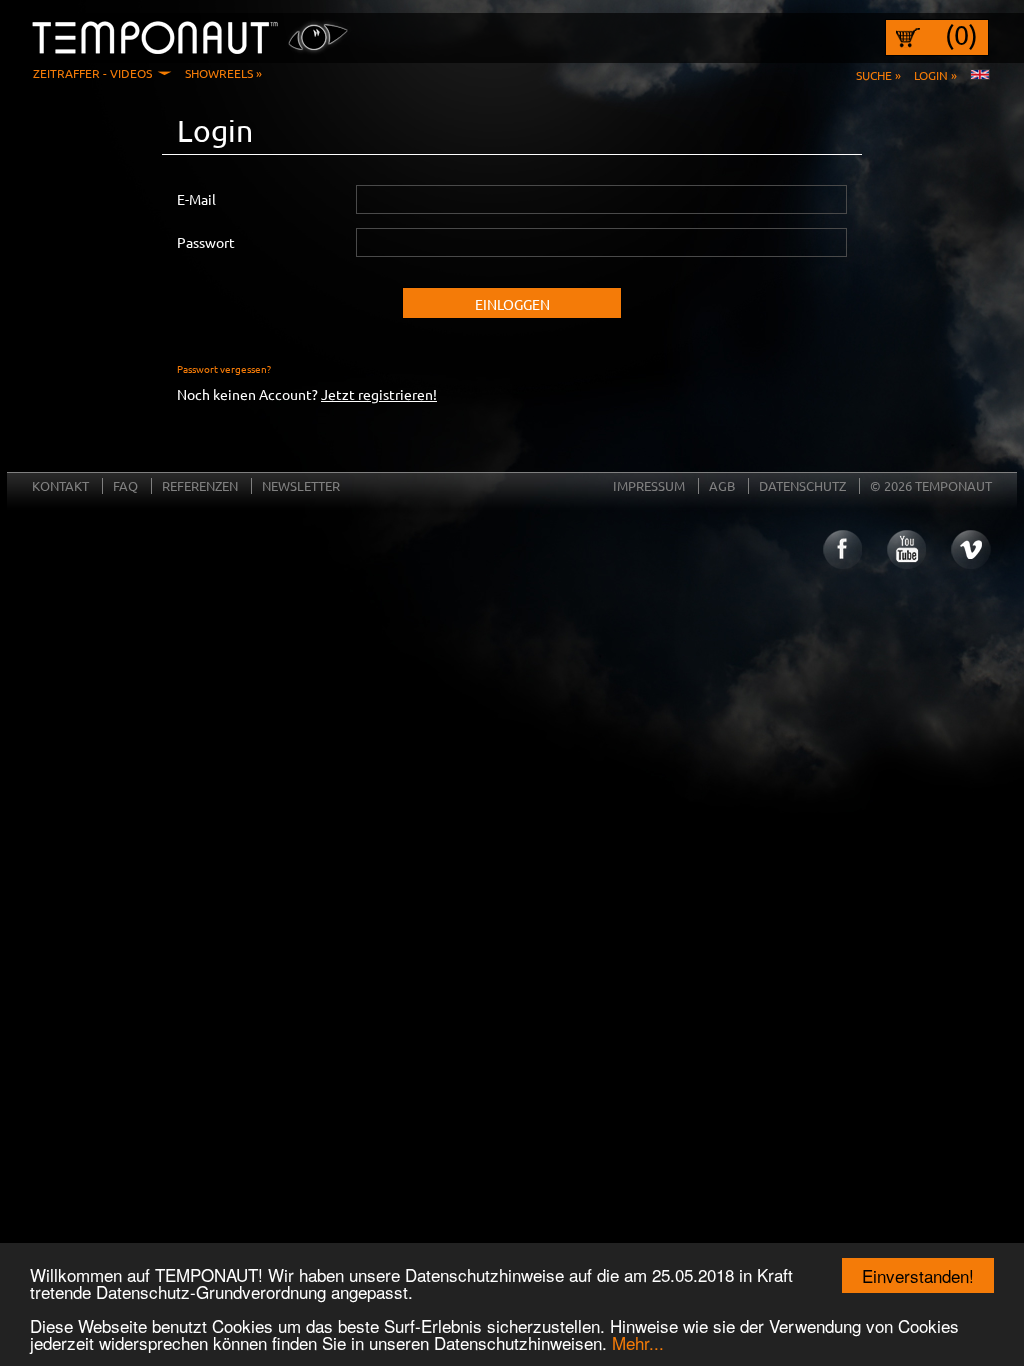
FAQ (125, 485)
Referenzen (200, 485)
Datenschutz (802, 485)
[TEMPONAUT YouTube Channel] (906, 550)
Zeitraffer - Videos (92, 73)
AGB (722, 485)
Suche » (878, 75)
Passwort (206, 242)
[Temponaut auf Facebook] (841, 550)
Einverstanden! (918, 1275)
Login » (935, 75)
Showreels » (223, 73)
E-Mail (196, 199)
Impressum (649, 485)
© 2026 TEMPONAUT (931, 485)
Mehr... (638, 1342)
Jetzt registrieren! (379, 394)
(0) (961, 35)
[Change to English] (980, 75)
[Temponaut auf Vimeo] (971, 550)
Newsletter (301, 485)
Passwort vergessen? (224, 368)
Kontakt (60, 485)
